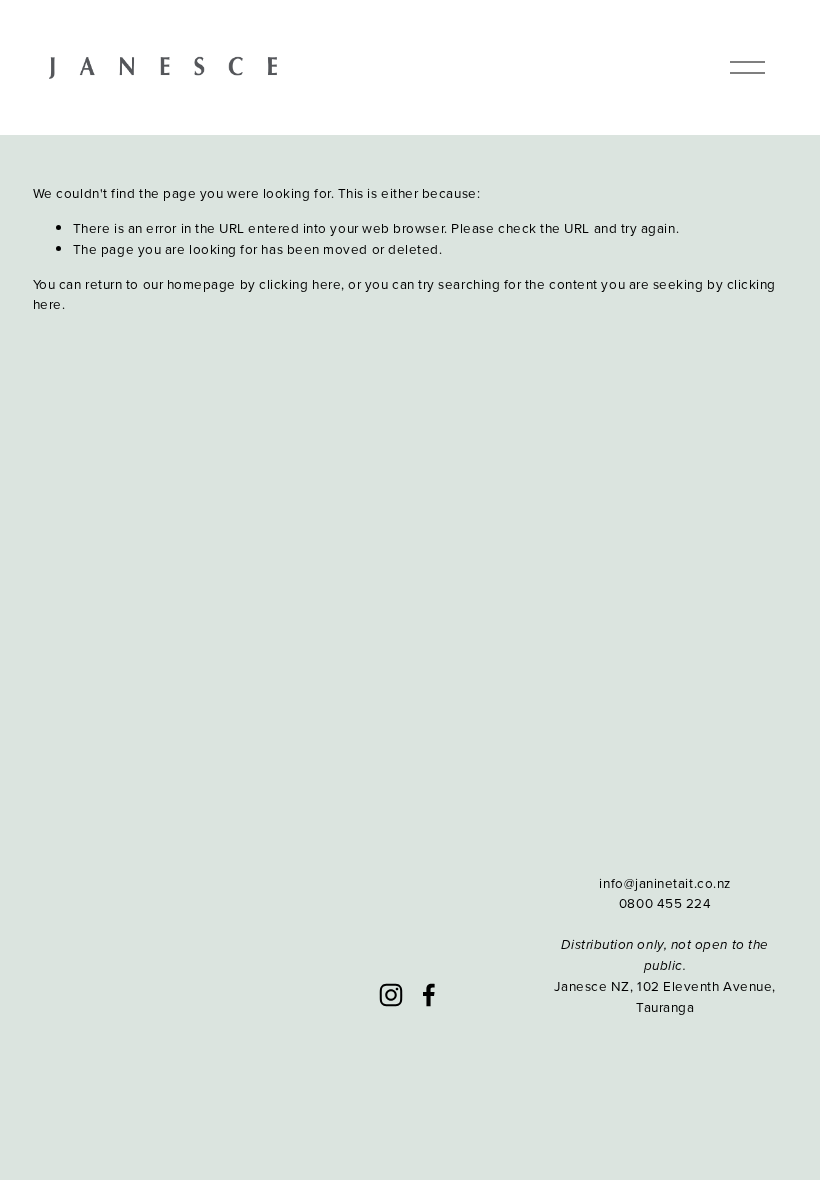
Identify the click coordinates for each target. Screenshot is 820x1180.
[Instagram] (391, 995)
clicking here (300, 283)
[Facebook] (429, 995)
